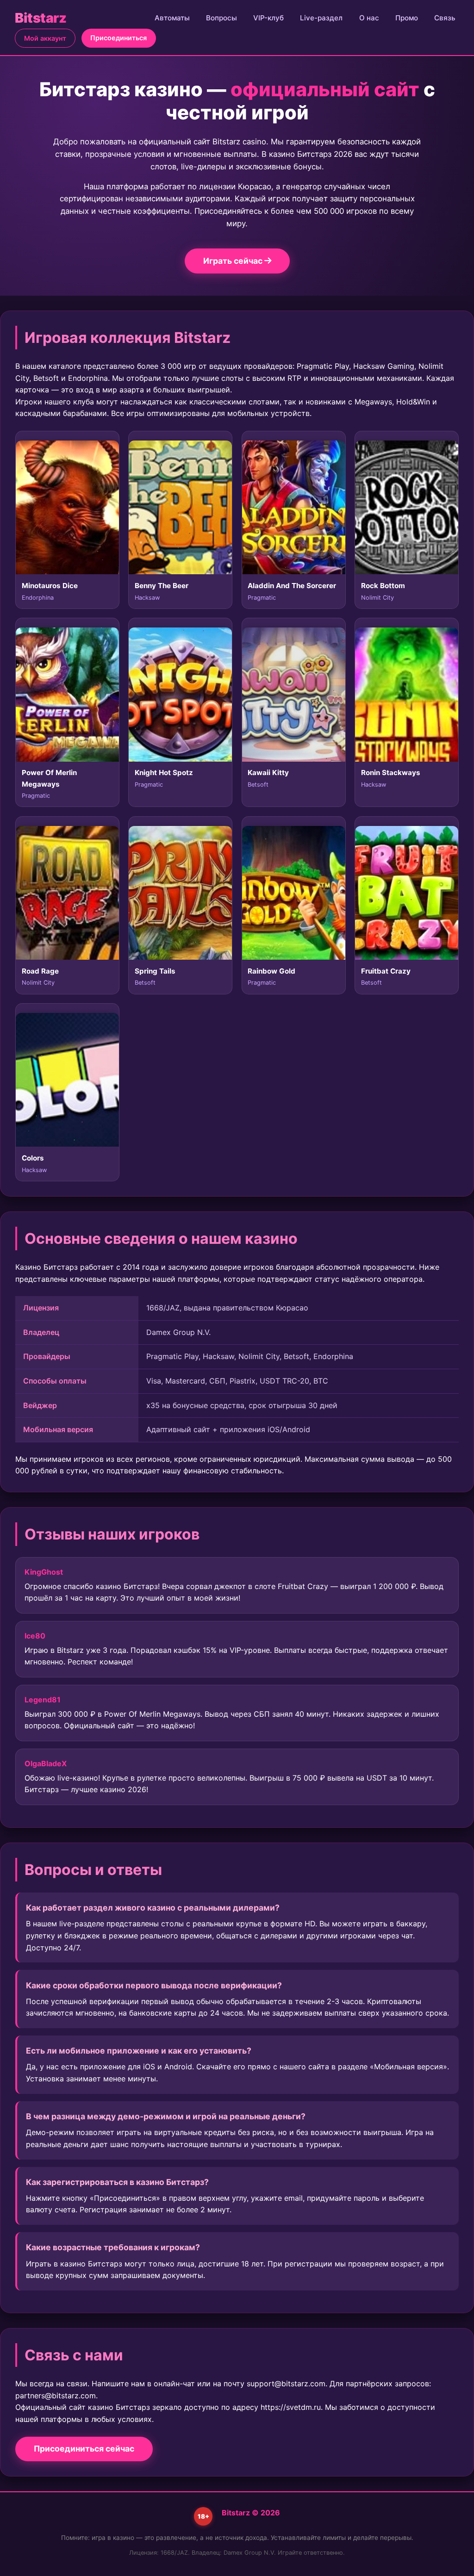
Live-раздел (321, 18)
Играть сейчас (234, 261)
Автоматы (172, 18)
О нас (369, 18)
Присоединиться (118, 38)
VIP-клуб (268, 18)
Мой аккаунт (45, 38)
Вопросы (221, 18)
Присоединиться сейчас (84, 2449)
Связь (445, 18)
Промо (407, 18)
